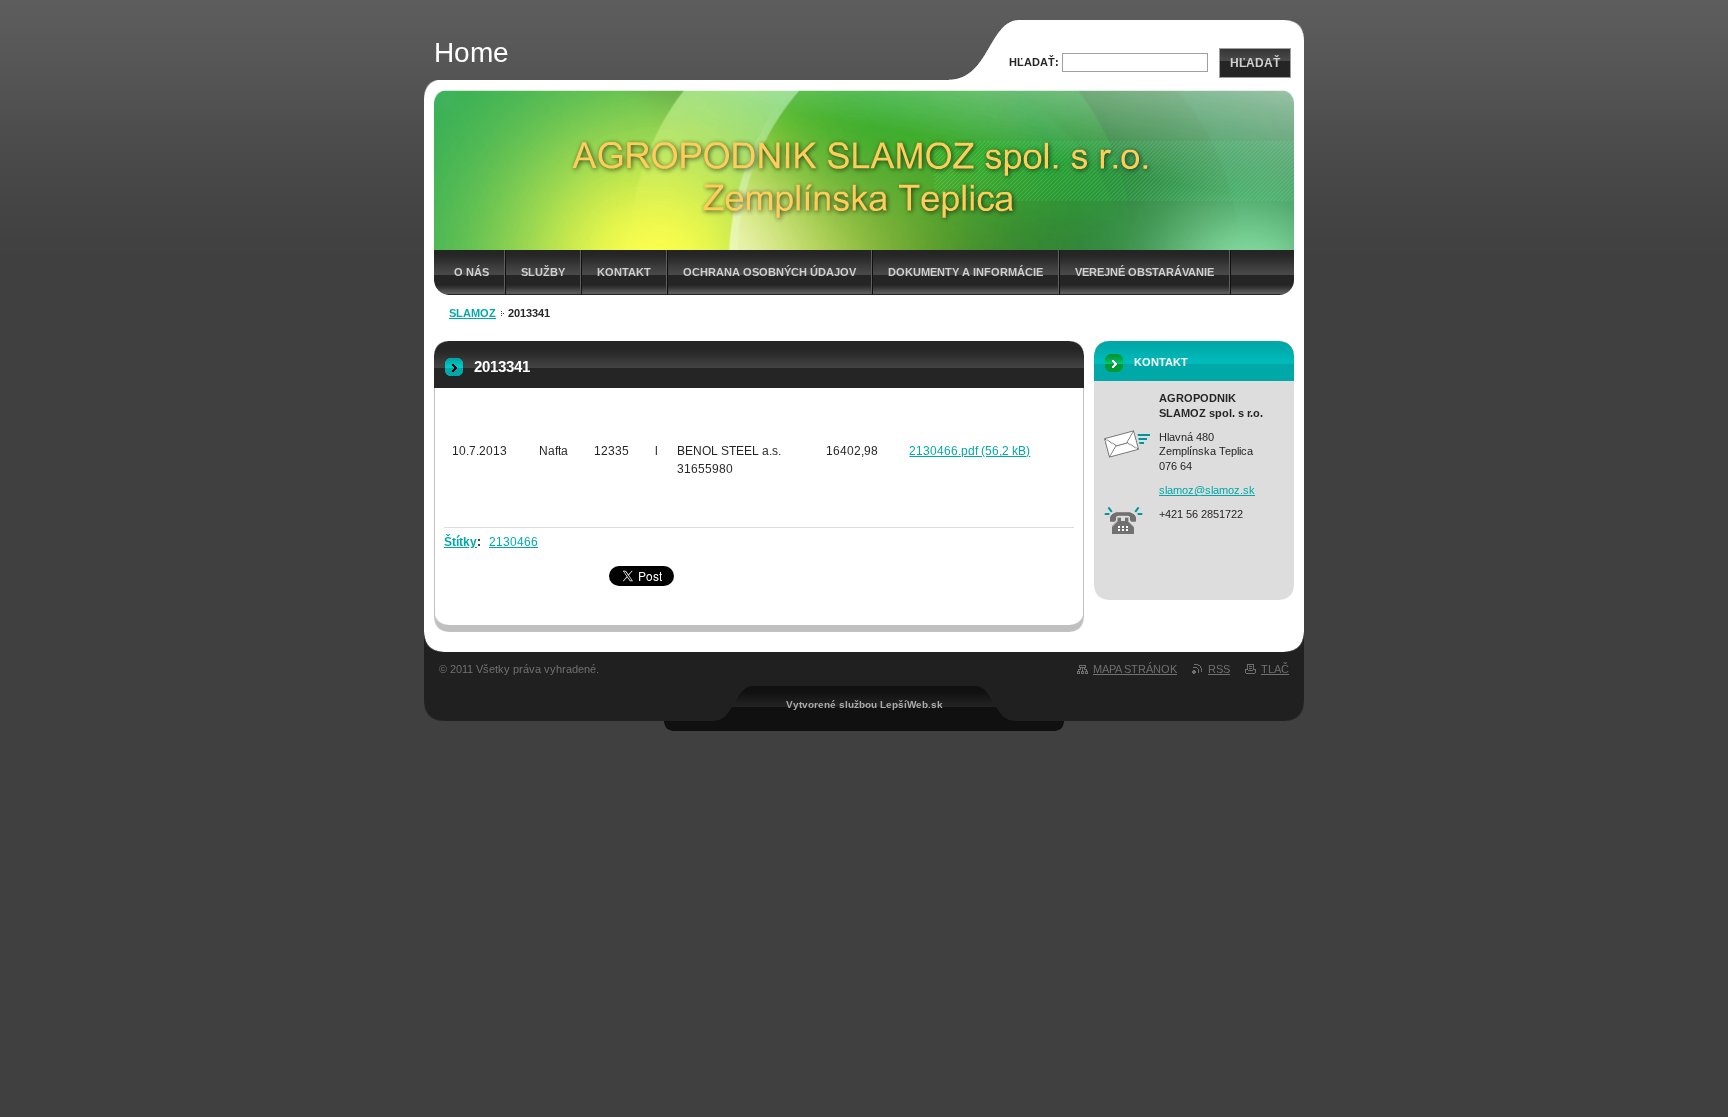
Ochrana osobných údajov (769, 272)
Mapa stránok (1135, 669)
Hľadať (1255, 63)
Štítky (460, 542)
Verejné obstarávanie (1144, 272)
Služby (543, 272)
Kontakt (624, 272)
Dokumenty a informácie (965, 272)
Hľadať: (1034, 62)
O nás (471, 272)
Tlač (1275, 669)
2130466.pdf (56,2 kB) (969, 451)
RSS (1219, 669)
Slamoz (472, 313)
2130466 (513, 542)
